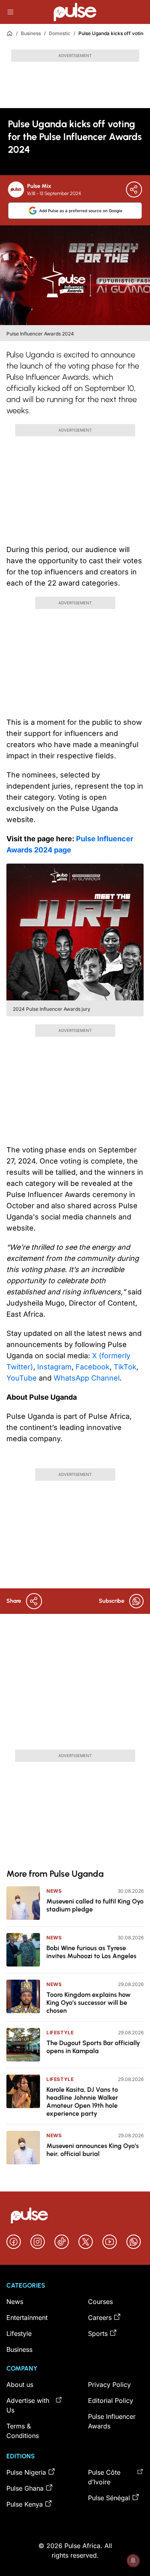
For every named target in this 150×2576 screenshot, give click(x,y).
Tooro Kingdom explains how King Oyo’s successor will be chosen (89, 2003)
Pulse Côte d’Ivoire (104, 2477)
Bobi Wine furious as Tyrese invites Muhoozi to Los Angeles (91, 1952)
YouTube (22, 1378)
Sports (98, 2333)
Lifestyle (60, 2033)
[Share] (134, 189)
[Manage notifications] (133, 2560)
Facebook (93, 1367)
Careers (100, 2318)
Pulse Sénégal (109, 2498)
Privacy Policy (109, 2385)
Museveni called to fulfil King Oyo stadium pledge (95, 1905)
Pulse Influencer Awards (112, 2421)
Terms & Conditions (23, 2431)
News (54, 1891)
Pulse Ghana (25, 2488)
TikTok (125, 1367)
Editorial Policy (111, 2400)
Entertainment (27, 2318)
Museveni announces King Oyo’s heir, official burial (93, 2150)
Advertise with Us (28, 2405)
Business (31, 33)
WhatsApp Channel (87, 1378)
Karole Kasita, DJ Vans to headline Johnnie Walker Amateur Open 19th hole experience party (82, 2102)
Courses (100, 2302)
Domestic (60, 33)
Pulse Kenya (25, 2504)
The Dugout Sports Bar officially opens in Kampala (93, 2047)
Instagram (54, 1367)
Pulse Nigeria (26, 2472)
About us (20, 2385)
